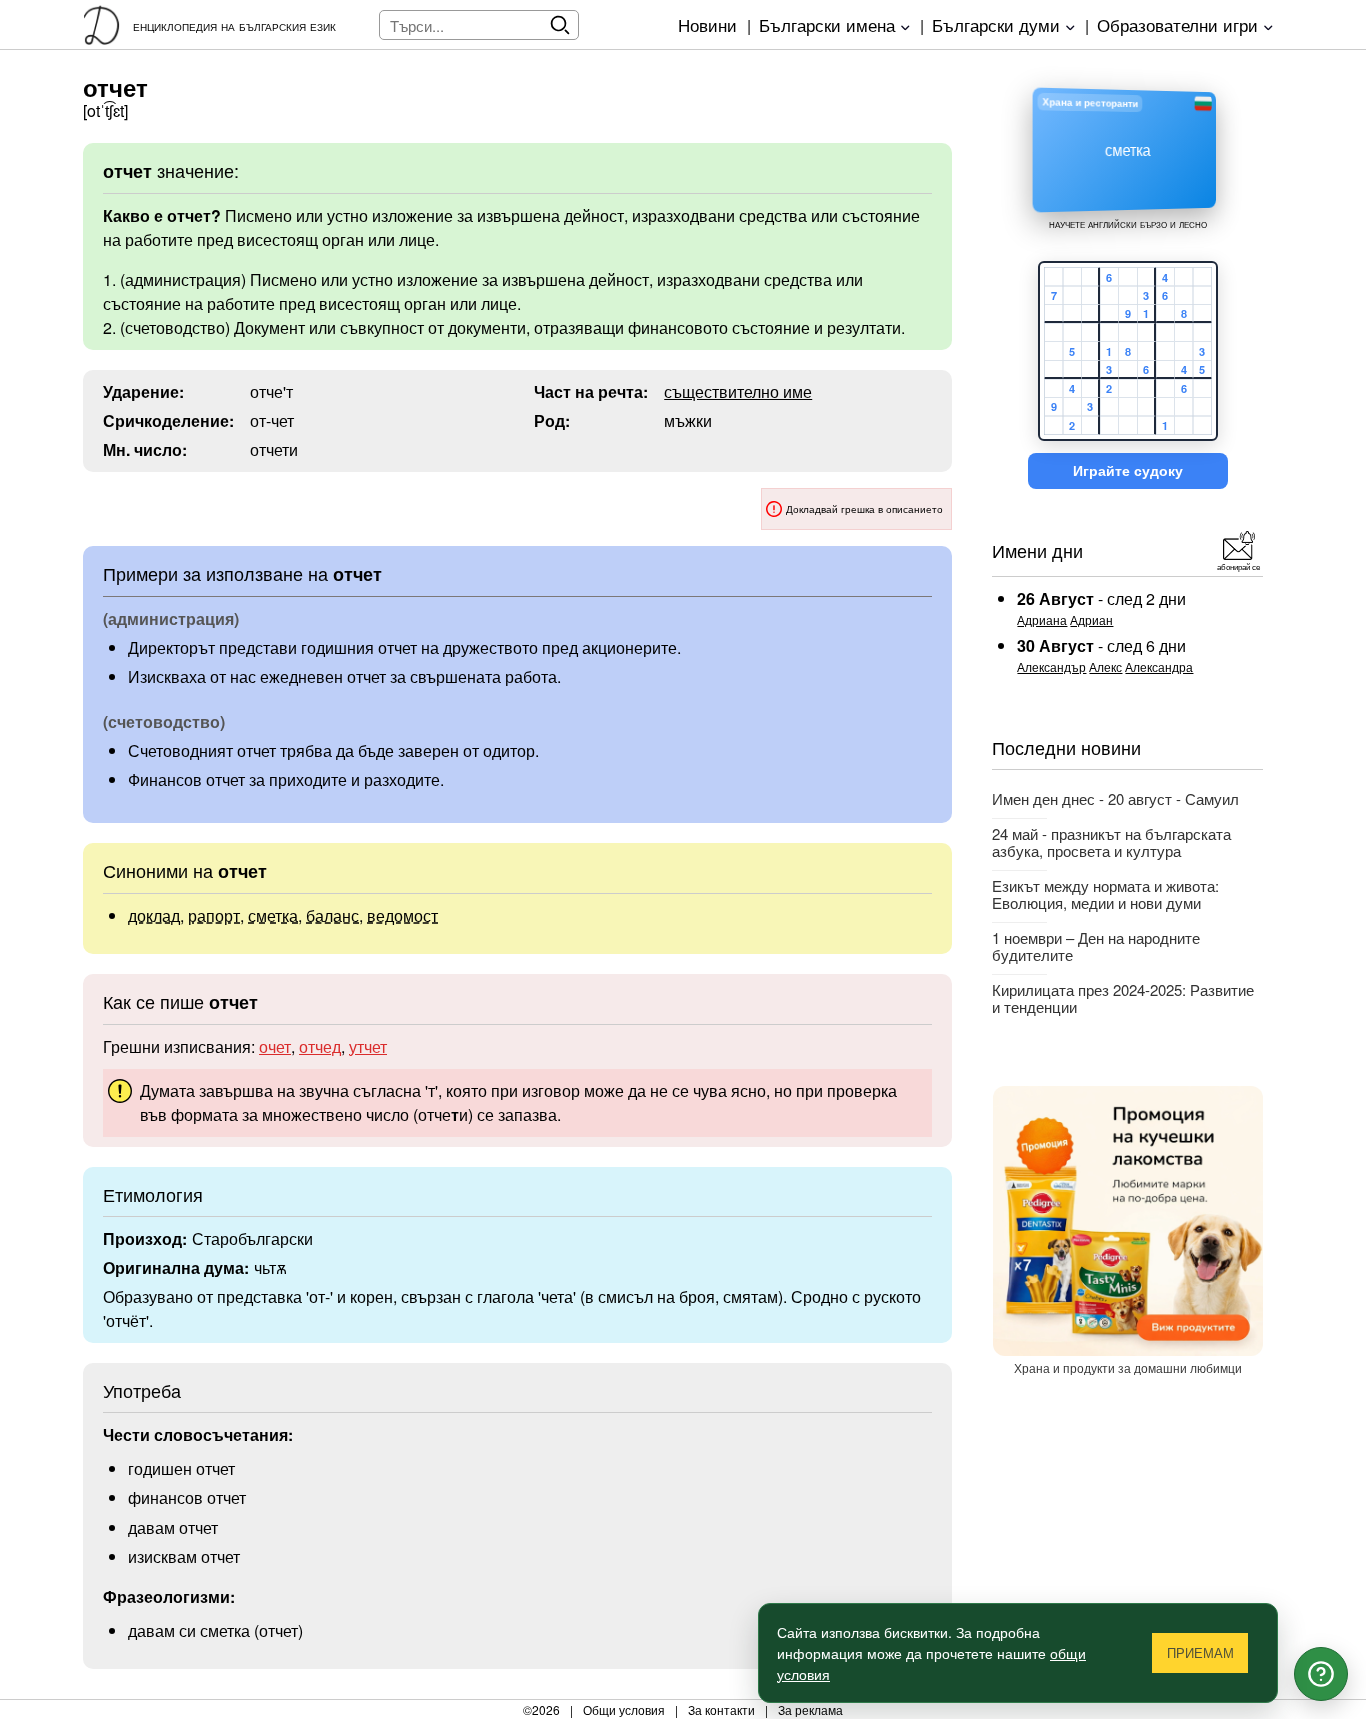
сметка (273, 915)
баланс (332, 915)
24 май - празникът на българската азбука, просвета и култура (1111, 842)
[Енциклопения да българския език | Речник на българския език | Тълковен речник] (108, 25)
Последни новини (1066, 747)
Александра (1159, 666)
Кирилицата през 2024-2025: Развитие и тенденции (1123, 998)
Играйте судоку (1128, 471)
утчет (368, 1046)
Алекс (1105, 666)
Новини (707, 24)
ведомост (402, 915)
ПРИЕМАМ (1200, 1653)
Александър (1051, 666)
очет (275, 1046)
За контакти (721, 1709)
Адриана (1042, 619)
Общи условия (624, 1709)
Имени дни (1037, 550)
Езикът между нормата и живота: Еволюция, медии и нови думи (1105, 894)
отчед (320, 1046)
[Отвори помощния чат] (1321, 1674)
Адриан (1091, 619)
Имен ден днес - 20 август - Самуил (1115, 798)
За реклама (810, 1709)
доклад (154, 915)
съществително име (738, 391)
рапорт (214, 915)
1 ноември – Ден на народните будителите (1096, 946)
